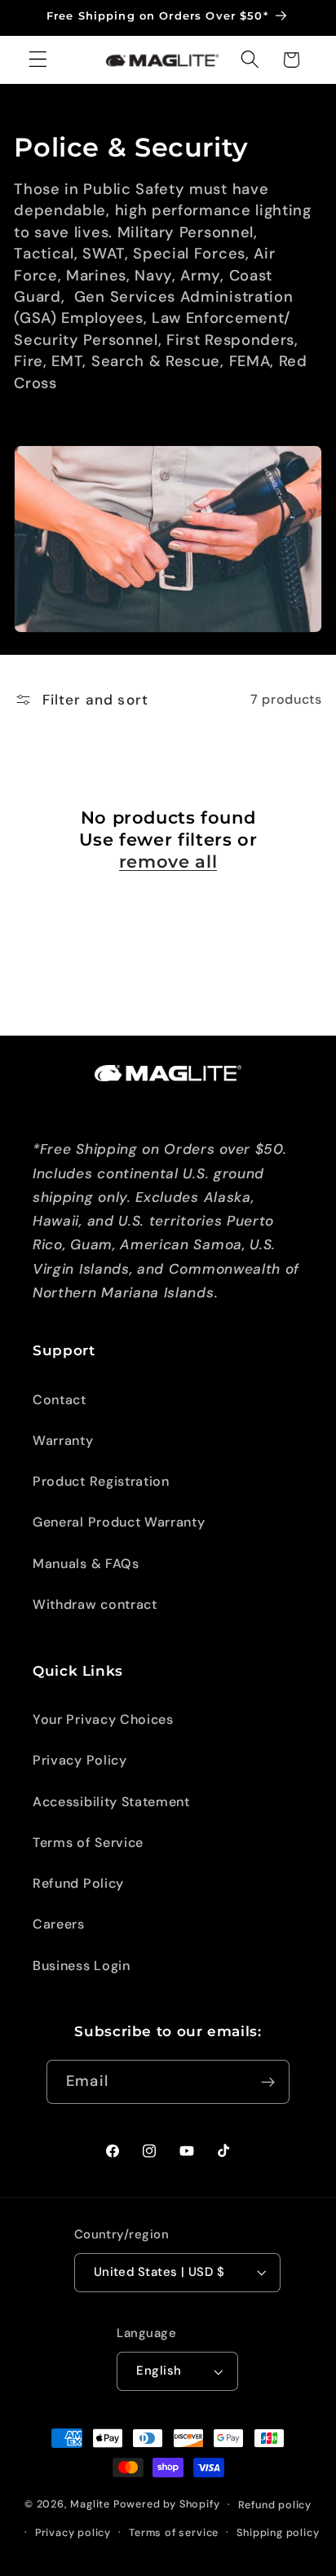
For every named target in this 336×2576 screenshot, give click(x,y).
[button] (38, 60)
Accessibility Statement (111, 1802)
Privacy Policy (80, 1760)
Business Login (82, 1966)
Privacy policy (73, 2532)
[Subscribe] (268, 2082)
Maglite (90, 2504)
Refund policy (275, 2505)
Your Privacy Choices (103, 1719)
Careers (59, 1924)
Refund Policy (78, 1883)
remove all (168, 862)
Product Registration (101, 1481)
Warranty (63, 1440)
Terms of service (174, 2532)
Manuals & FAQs (86, 1564)
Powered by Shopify (167, 2504)
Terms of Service (88, 1843)
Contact (60, 1400)
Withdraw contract (95, 1604)
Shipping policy (278, 2532)
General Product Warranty (119, 1522)
